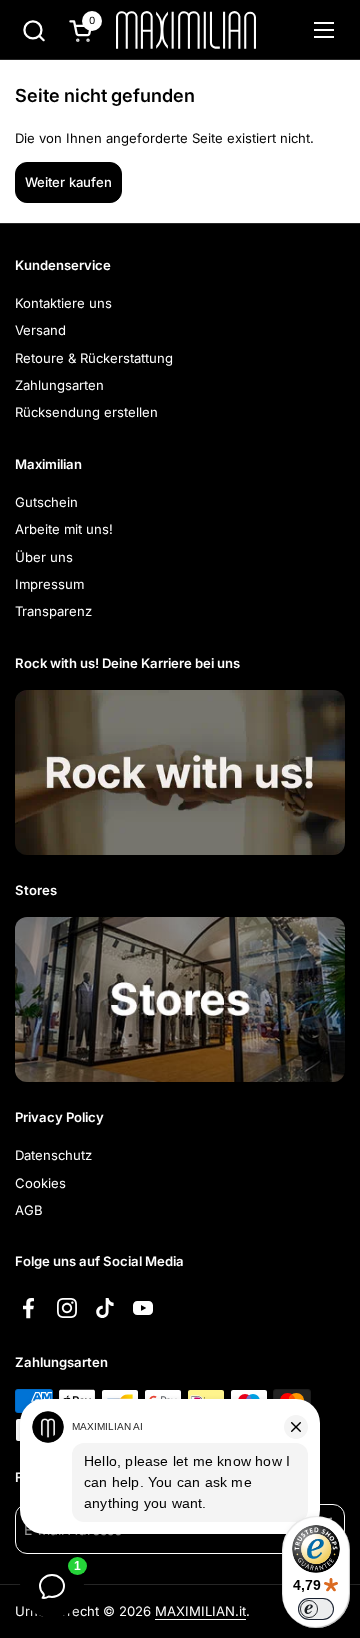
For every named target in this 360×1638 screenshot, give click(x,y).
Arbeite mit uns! (64, 529)
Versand (40, 330)
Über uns (44, 557)
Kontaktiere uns (63, 303)
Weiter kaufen (68, 182)
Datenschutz (53, 1155)
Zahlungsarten (59, 385)
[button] (33, 30)
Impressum (49, 584)
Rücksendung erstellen (86, 412)
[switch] (316, 1609)
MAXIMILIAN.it (200, 1611)
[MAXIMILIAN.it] (185, 30)
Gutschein (46, 502)
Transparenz (53, 611)
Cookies (40, 1183)
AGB (29, 1210)
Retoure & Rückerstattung (94, 358)
